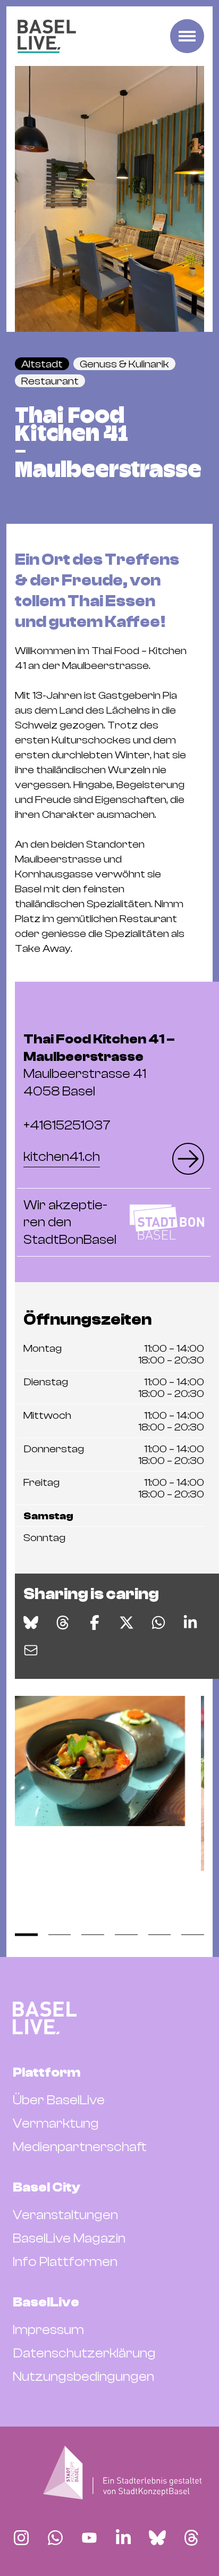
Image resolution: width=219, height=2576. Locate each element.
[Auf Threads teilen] (63, 1622)
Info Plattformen (65, 2262)
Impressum (48, 2330)
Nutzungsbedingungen (83, 2377)
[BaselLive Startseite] (47, 36)
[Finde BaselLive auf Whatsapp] (55, 2538)
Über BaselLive (59, 2100)
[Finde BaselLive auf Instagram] (21, 2538)
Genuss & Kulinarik (124, 364)
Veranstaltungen (65, 2215)
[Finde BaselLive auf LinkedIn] (123, 2538)
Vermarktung (56, 2123)
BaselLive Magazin (69, 2238)
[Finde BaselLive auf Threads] (191, 2538)
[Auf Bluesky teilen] (31, 1622)
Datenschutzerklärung (84, 2353)
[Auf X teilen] (127, 1622)
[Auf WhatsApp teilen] (158, 1622)
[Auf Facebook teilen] (95, 1622)
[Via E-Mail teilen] (31, 1650)
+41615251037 (67, 1125)
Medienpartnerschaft (80, 2147)
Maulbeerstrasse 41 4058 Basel (99, 1065)
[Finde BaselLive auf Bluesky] (157, 2538)
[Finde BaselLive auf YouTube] (89, 2538)
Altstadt (42, 364)
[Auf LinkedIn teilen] (190, 1622)
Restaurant (50, 381)
